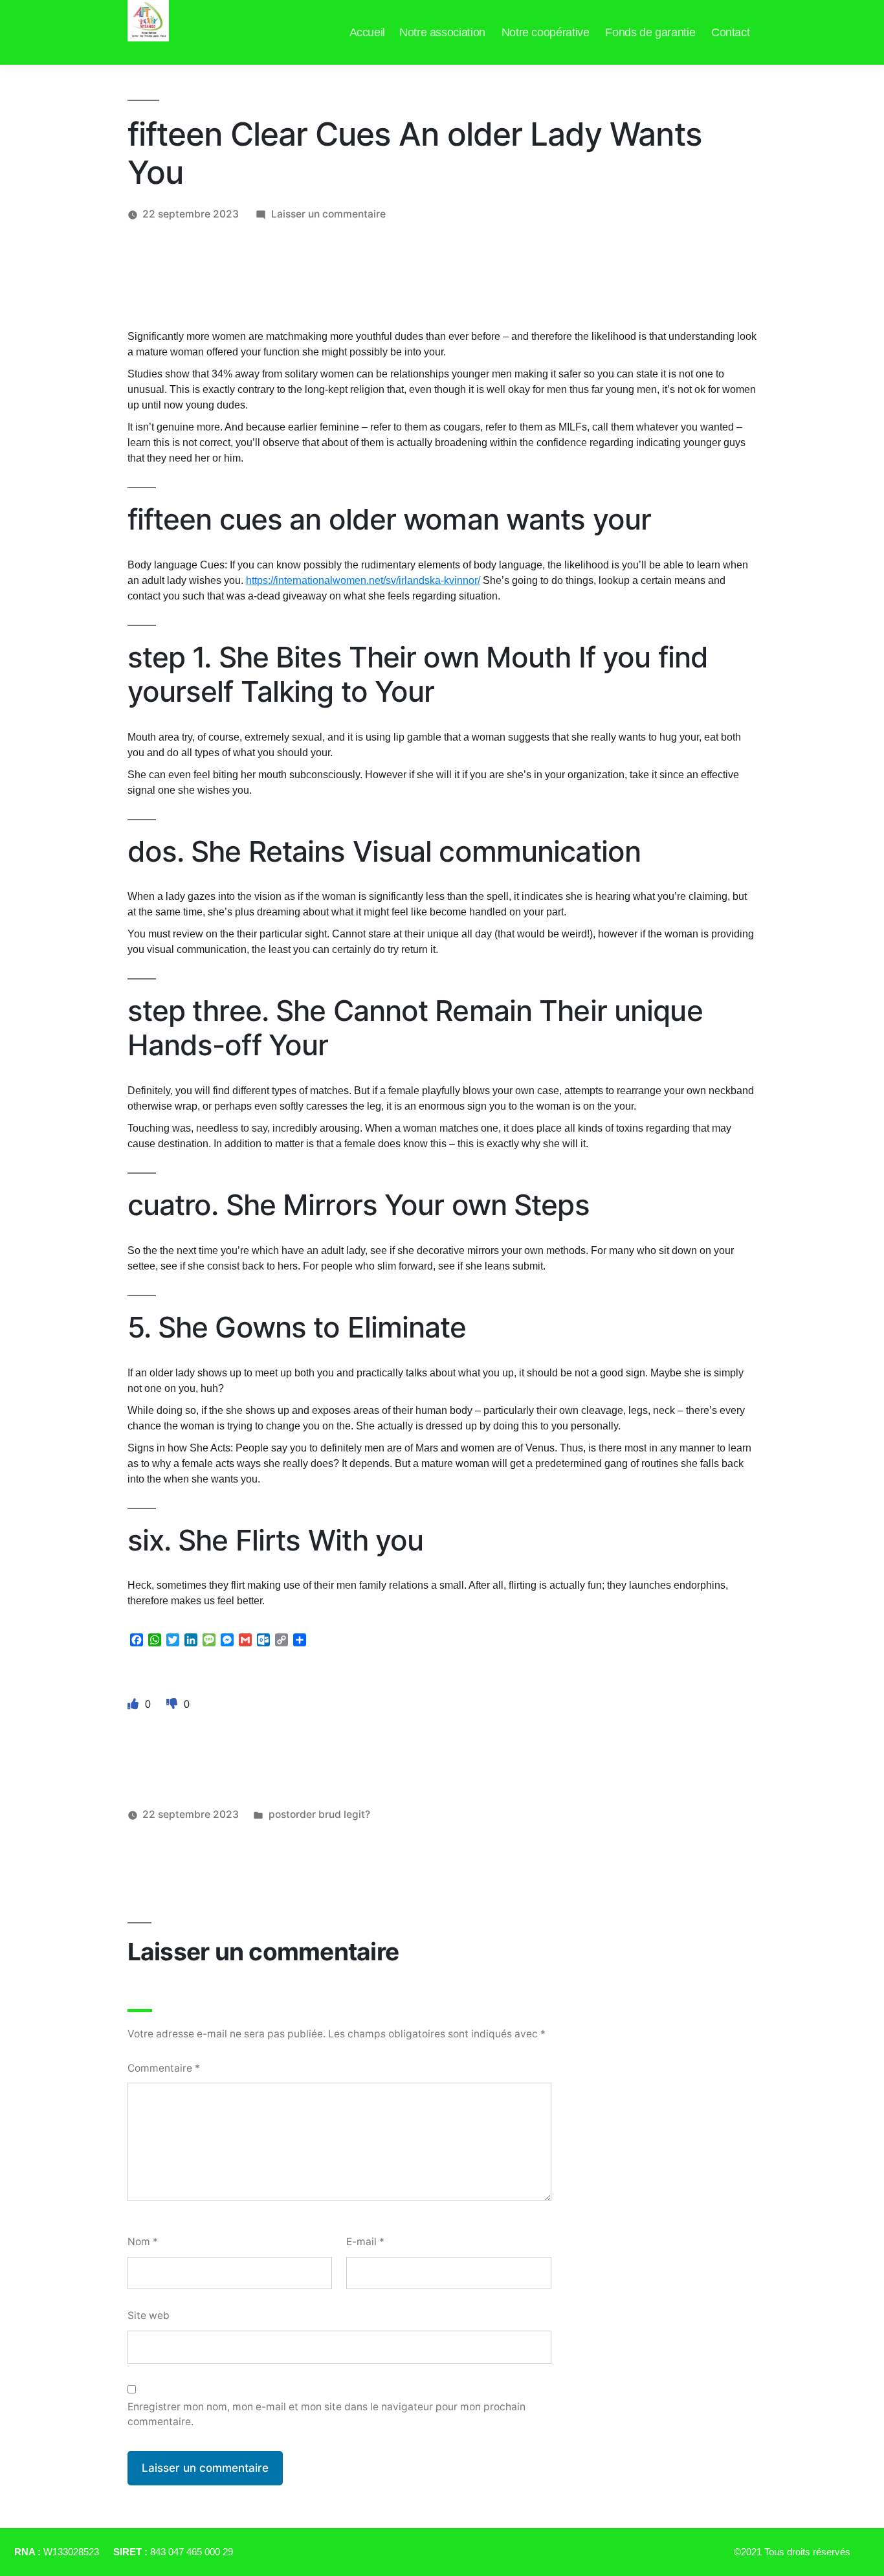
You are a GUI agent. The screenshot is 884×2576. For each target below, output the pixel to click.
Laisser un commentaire (328, 214)
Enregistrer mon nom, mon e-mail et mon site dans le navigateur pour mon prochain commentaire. (326, 2414)
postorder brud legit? (319, 1814)
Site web (149, 2315)
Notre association (442, 32)
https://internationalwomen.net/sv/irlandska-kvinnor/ (363, 580)
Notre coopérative (546, 32)
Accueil (367, 32)
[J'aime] (135, 1704)
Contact (730, 32)
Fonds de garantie (650, 32)
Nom (143, 2242)
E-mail (365, 2242)
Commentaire (164, 2068)
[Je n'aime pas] (173, 1704)
